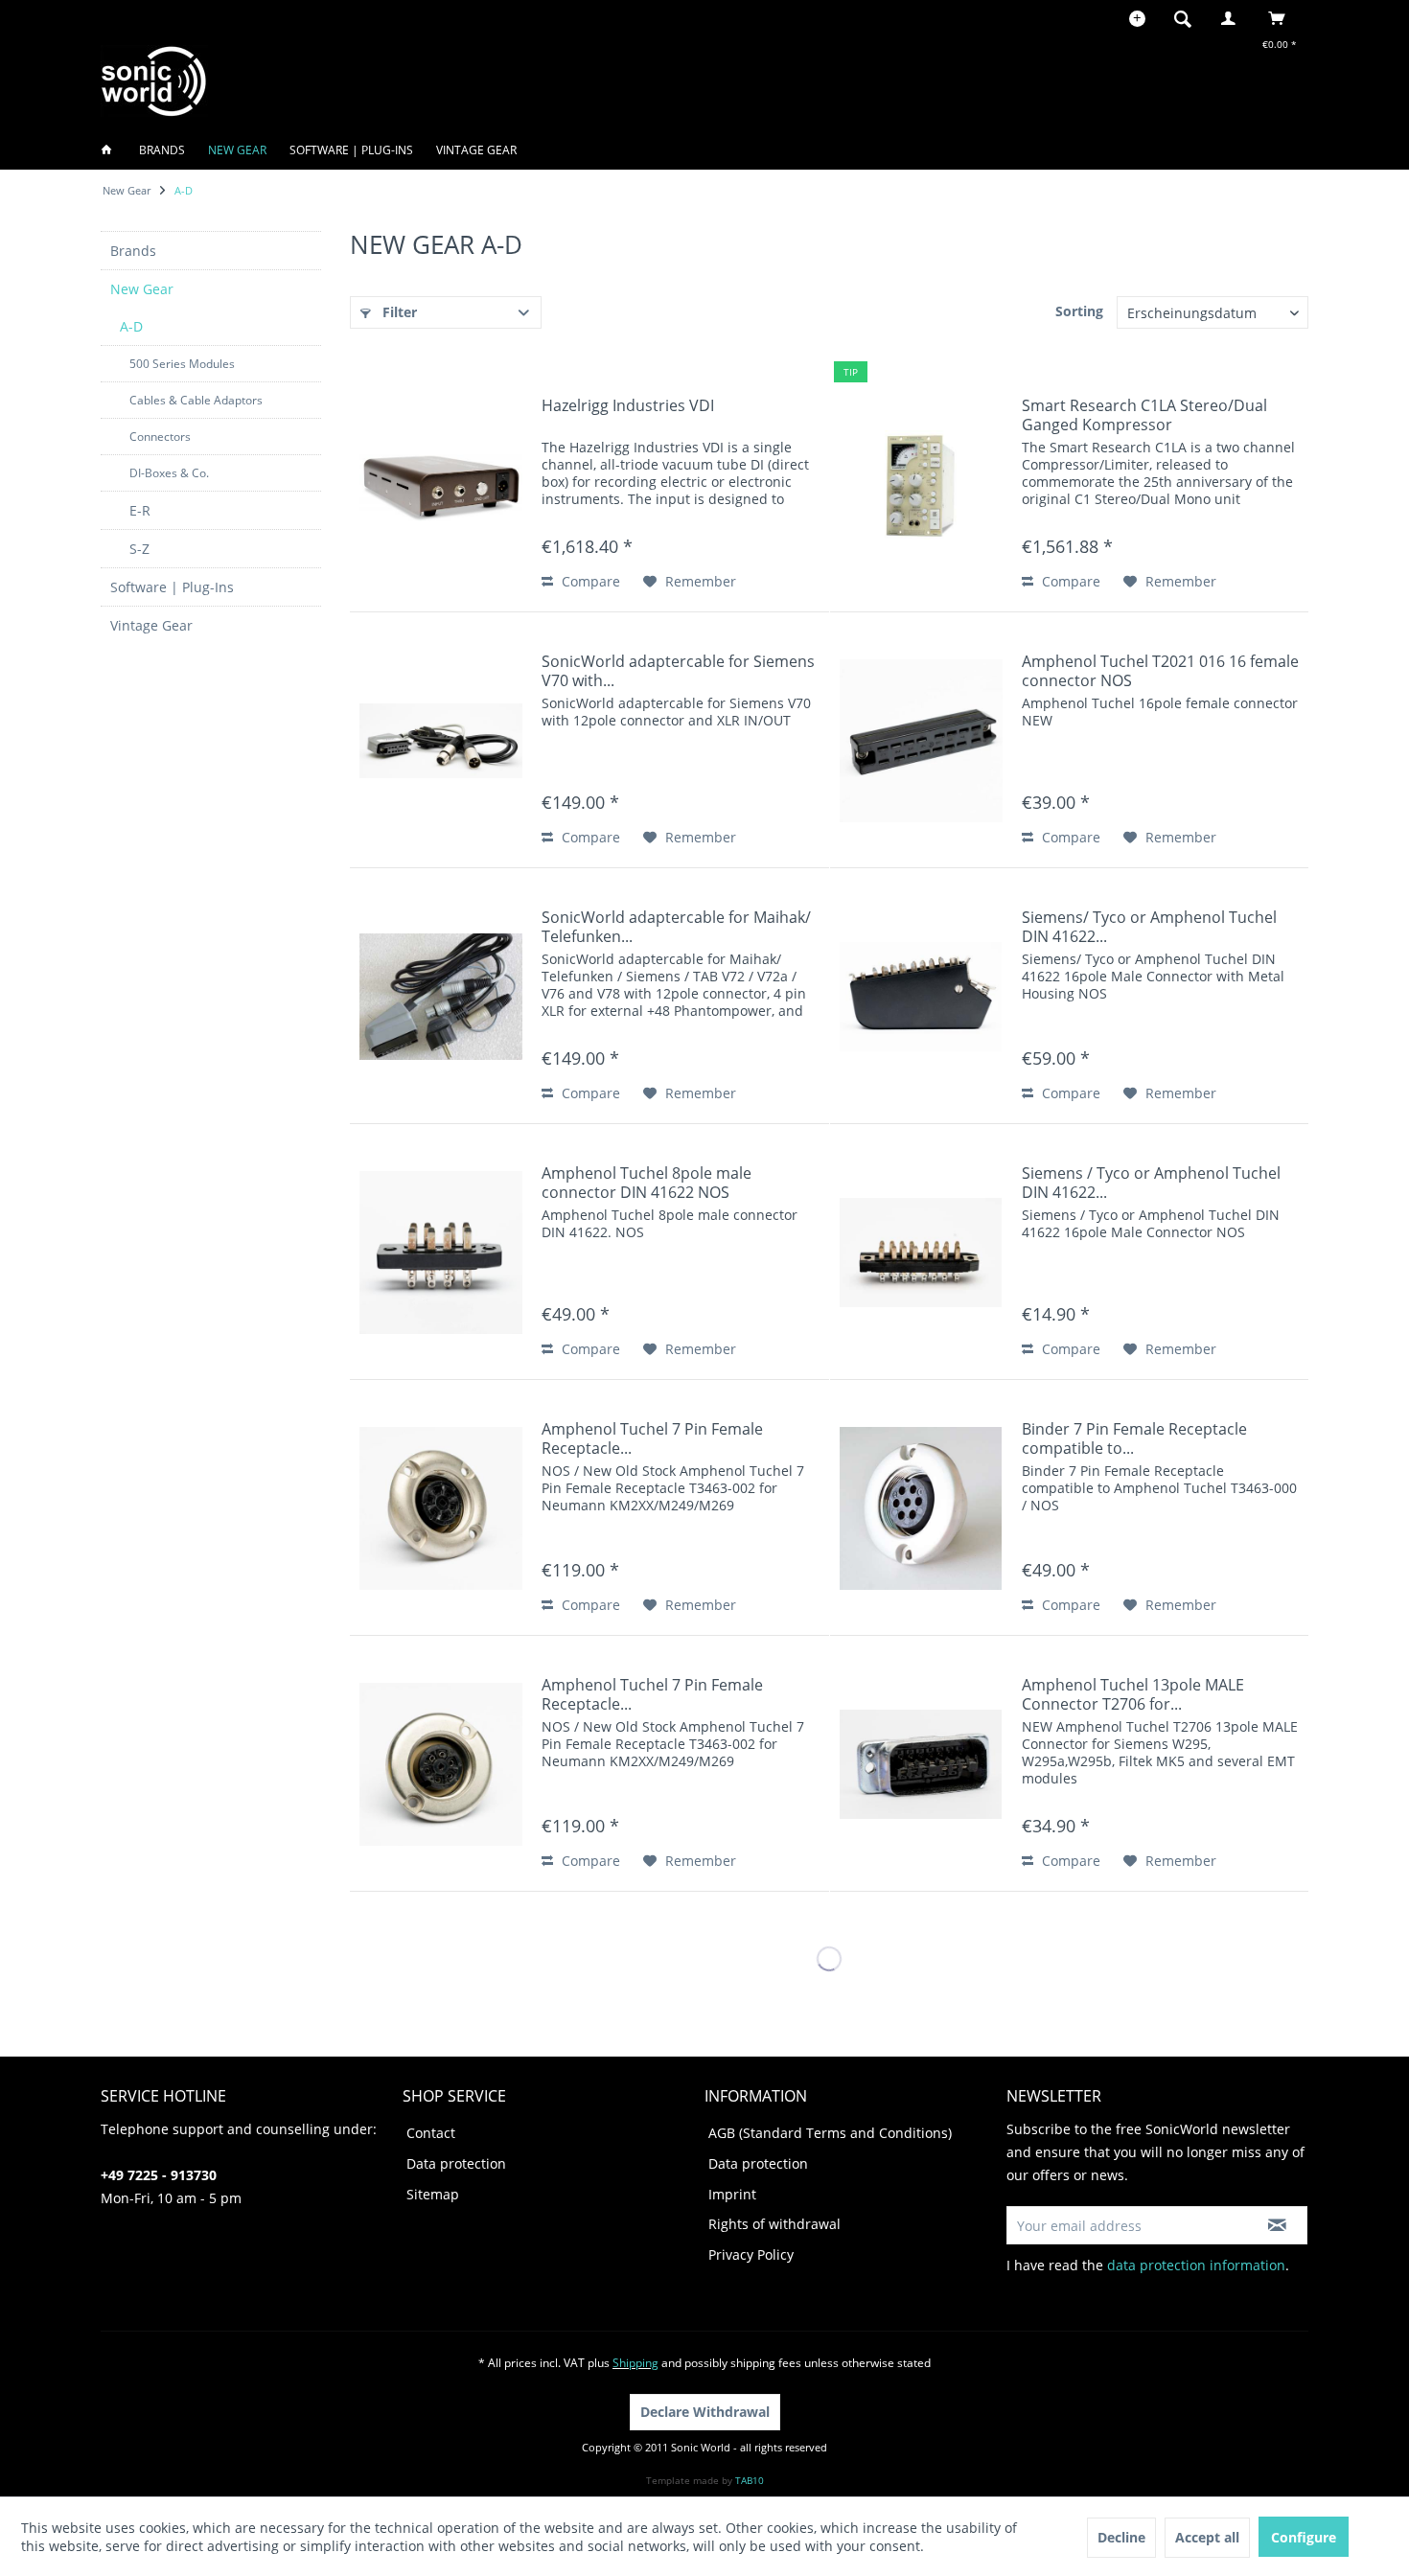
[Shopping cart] (1282, 18)
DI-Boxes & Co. (169, 473)
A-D (131, 326)
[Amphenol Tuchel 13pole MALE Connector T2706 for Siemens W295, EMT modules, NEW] (921, 1764)
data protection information (1196, 2265)
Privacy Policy (751, 2254)
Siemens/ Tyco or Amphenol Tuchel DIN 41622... (1149, 927)
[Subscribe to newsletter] (1277, 2225)
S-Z (139, 549)
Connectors (160, 437)
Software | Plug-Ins (172, 587)
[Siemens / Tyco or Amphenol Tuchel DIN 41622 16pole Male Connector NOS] (921, 1253)
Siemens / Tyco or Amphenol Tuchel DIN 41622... (1151, 1183)
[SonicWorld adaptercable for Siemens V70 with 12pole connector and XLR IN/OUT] (441, 741)
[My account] (1233, 18)
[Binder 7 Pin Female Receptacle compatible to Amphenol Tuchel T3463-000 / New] (921, 1508)
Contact (431, 2133)
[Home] (112, 150)
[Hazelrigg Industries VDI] (441, 485)
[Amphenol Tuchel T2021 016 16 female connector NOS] (921, 741)
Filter (398, 312)
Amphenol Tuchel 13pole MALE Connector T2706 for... (1133, 1694)
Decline (1121, 2537)
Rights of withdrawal (774, 2224)
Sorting (1079, 311)
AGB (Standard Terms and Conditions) (830, 2133)
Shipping (635, 2363)
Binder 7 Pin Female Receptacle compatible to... (1134, 1438)
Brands (133, 251)
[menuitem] (1189, 18)
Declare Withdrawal (705, 2412)
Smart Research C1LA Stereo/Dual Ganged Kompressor (1144, 415)
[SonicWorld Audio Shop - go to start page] (154, 81)
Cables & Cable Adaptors (196, 400)
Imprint (732, 2194)
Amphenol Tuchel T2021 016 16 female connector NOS (1160, 671)
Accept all (1207, 2537)
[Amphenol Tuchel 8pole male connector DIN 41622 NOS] (441, 1253)
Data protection (456, 2163)
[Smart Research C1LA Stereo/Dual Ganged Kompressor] (921, 485)
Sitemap (433, 2194)
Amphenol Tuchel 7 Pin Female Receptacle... (652, 1438)
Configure (1304, 2537)
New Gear (142, 289)
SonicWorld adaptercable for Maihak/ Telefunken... (676, 927)
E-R (140, 510)
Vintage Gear (151, 625)
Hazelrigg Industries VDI (628, 406)
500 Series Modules (182, 364)
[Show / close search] (1183, 18)
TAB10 (750, 2480)
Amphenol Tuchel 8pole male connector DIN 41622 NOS (647, 1183)
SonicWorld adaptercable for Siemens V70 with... (678, 671)
